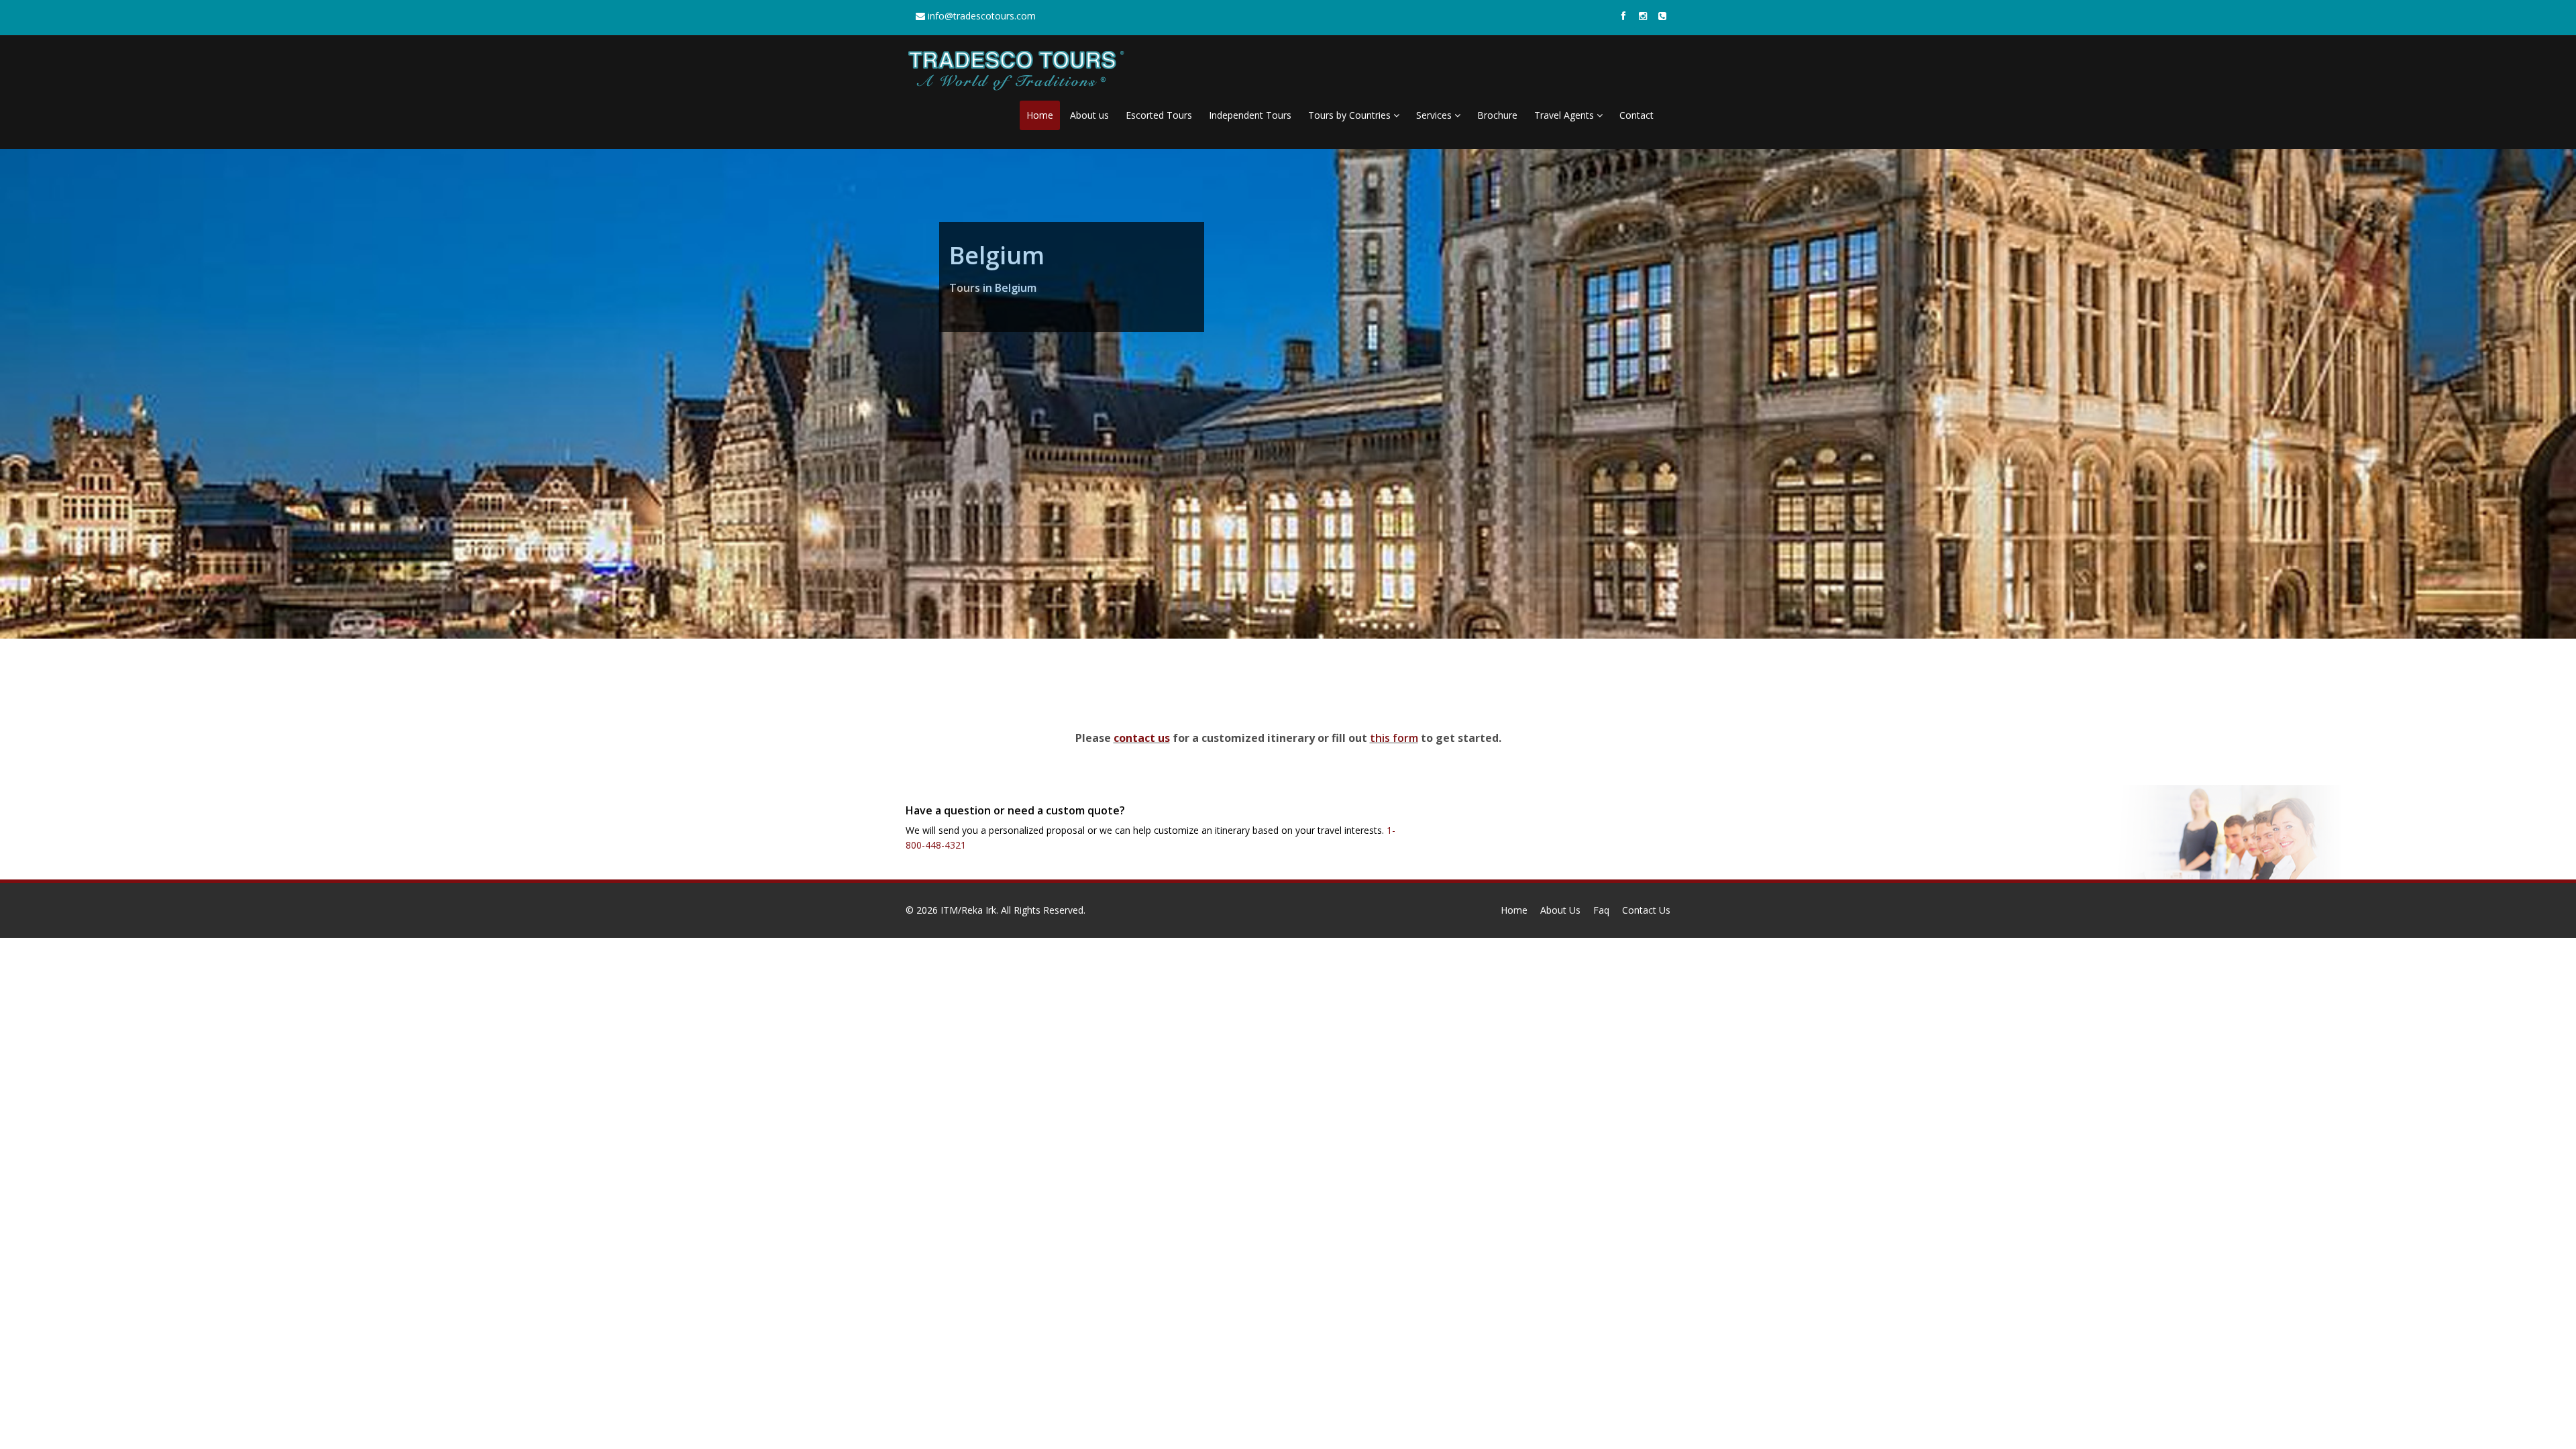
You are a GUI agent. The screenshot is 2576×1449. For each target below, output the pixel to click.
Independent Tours (1250, 115)
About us (1089, 115)
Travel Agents (1565, 115)
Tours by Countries (1351, 115)
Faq (1601, 910)
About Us (1560, 910)
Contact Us (1646, 910)
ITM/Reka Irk (968, 910)
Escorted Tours (1159, 115)
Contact (1636, 115)
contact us (1142, 738)
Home (1040, 115)
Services (1435, 115)
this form (1394, 738)
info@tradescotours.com (980, 16)
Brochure (1497, 115)
